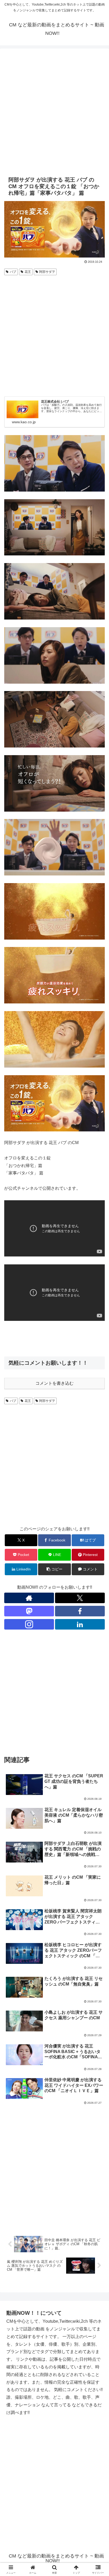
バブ (13, 272)
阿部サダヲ (47, 272)
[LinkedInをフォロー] (80, 1624)
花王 (28, 272)
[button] (54, 1569)
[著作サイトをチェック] (29, 1598)
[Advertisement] (54, 111)
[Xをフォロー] (80, 1598)
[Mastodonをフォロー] (29, 1611)
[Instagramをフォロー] (29, 1624)
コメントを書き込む (54, 1383)
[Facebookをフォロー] (80, 1611)
